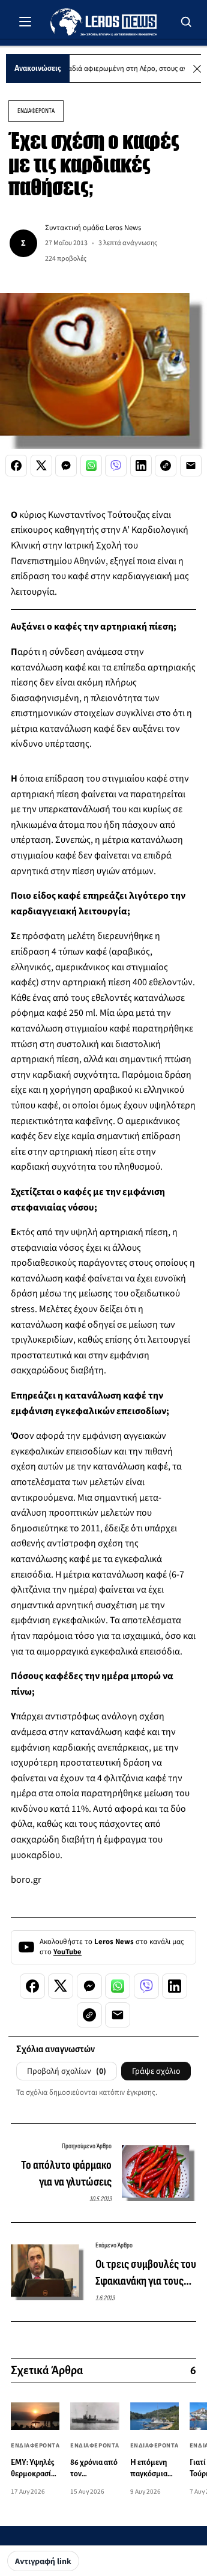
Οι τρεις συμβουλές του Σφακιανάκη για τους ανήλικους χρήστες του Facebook (146, 2273)
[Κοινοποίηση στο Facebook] (16, 466)
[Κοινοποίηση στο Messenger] (66, 466)
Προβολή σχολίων (67, 2071)
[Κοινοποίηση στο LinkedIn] (141, 466)
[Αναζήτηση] (187, 22)
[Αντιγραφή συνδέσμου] (166, 466)
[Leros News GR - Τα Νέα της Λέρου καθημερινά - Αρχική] (103, 22)
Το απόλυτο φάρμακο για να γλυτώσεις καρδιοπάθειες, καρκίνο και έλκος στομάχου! (66, 2174)
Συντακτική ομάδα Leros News (93, 228)
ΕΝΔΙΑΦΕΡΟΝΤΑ (36, 111)
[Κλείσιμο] (197, 69)
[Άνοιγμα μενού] (25, 22)
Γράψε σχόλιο (156, 2071)
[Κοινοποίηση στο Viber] (116, 466)
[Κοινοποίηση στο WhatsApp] (91, 466)
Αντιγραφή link (43, 2562)
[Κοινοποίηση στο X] (41, 466)
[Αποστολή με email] (191, 466)
